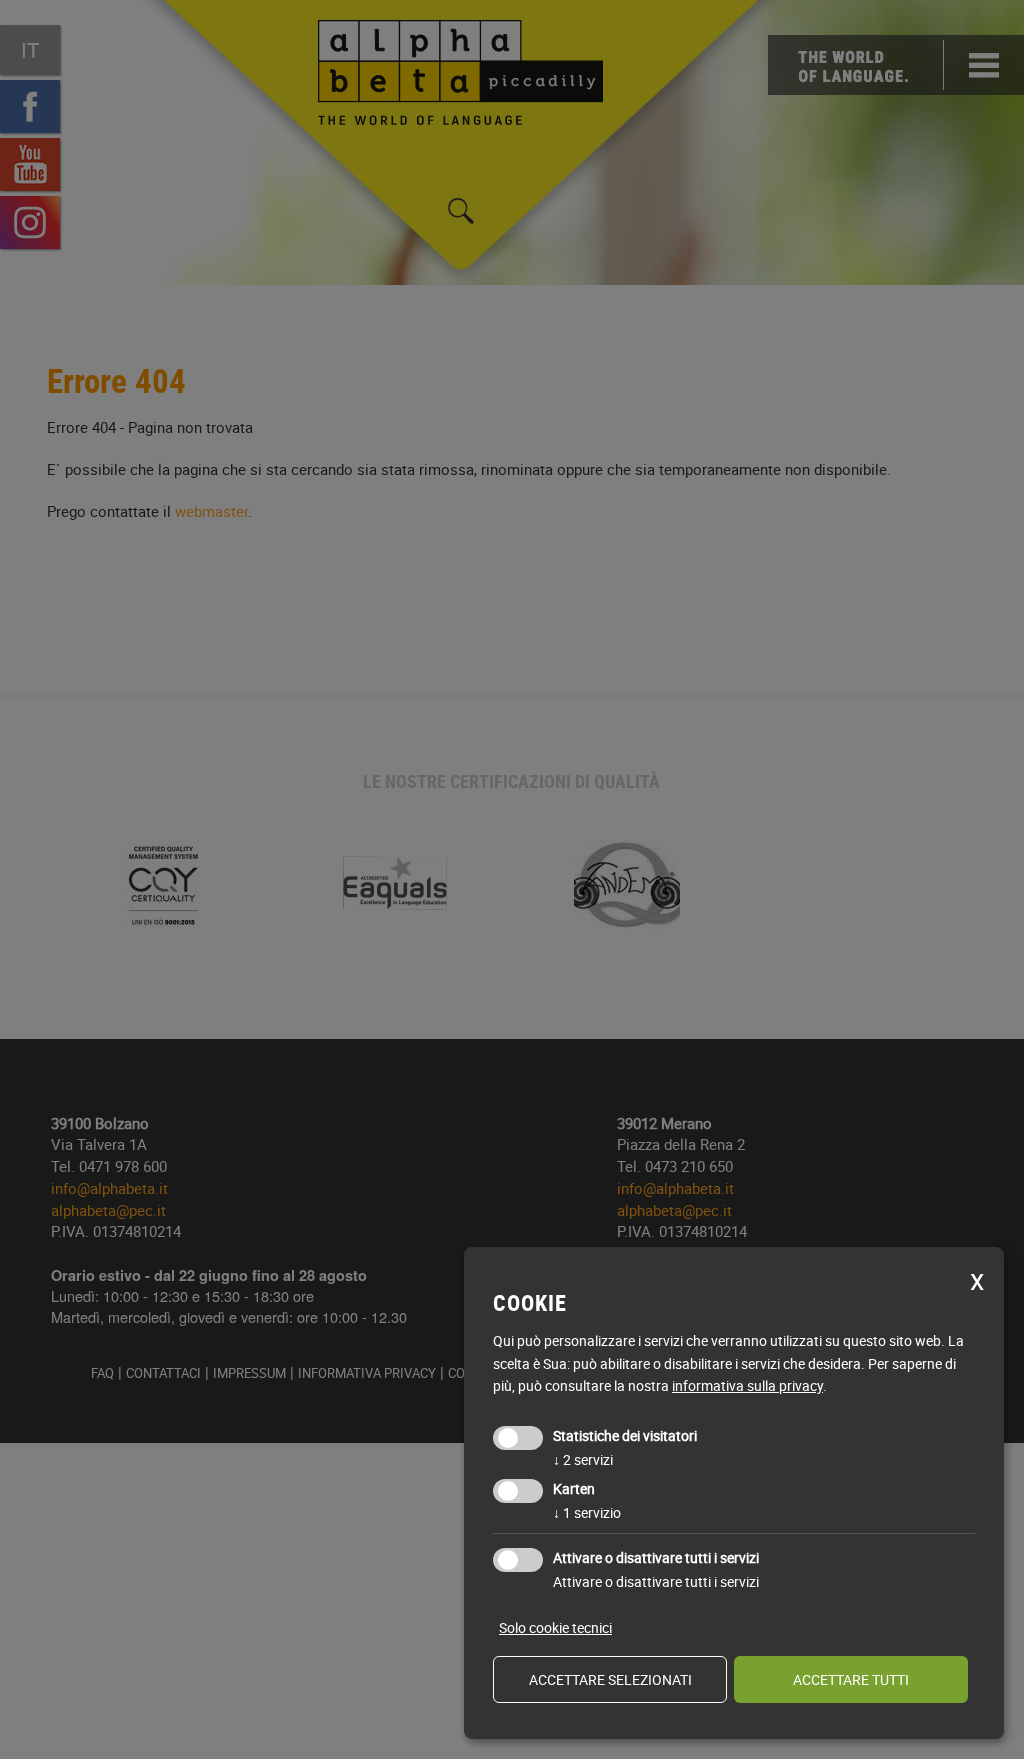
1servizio (587, 1512)
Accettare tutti (851, 1679)
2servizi (583, 1459)
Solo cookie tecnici (555, 1627)
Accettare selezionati (610, 1679)
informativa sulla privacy (747, 1385)
